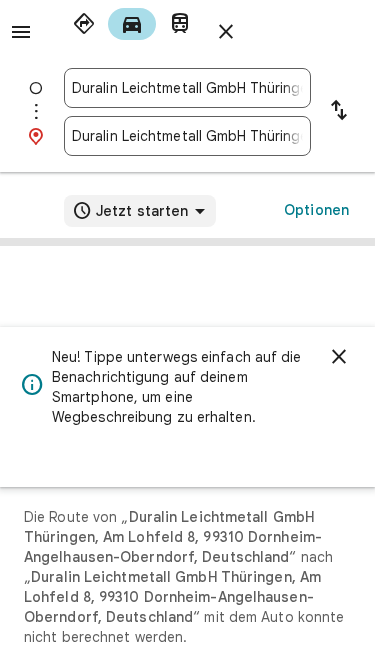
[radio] (84, 24)
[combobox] (187, 88)
